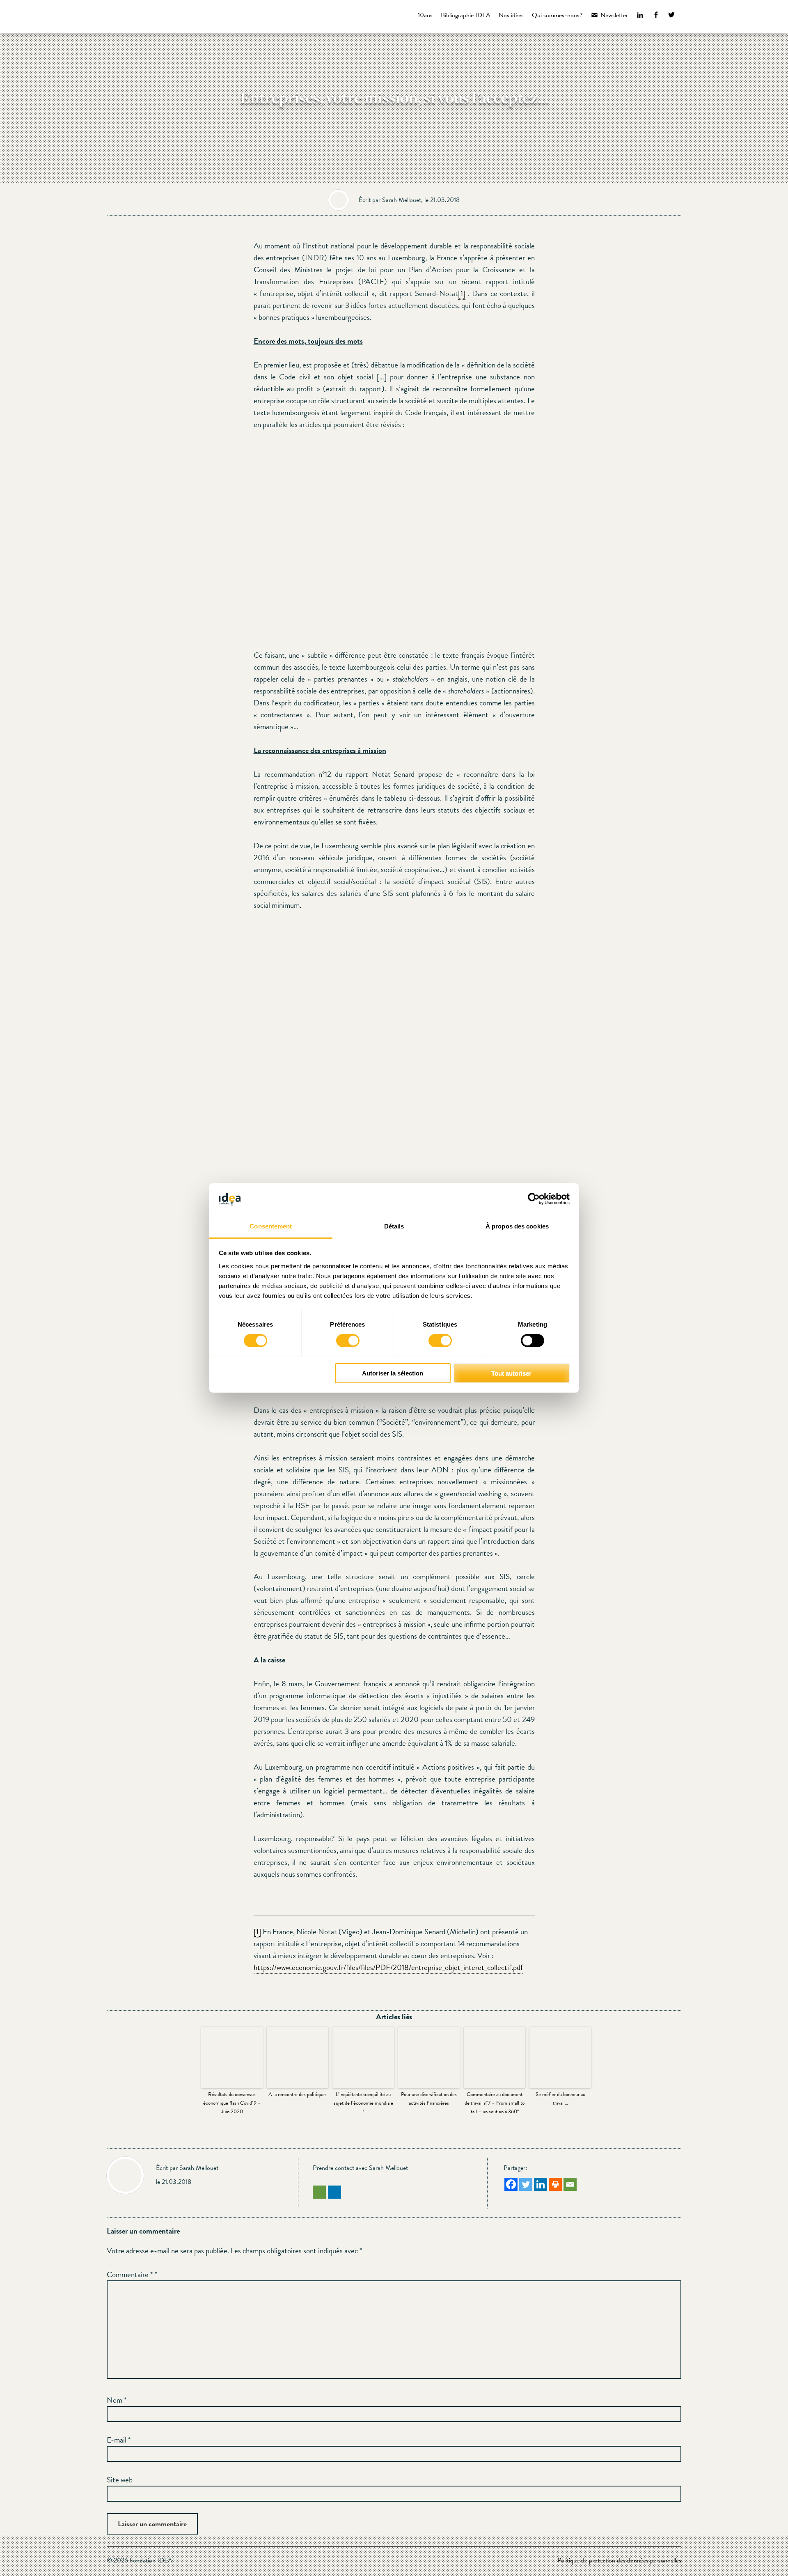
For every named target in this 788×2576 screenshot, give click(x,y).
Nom (117, 2400)
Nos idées (511, 15)
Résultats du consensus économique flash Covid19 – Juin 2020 (232, 2103)
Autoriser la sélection (393, 1373)
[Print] (555, 2184)
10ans (425, 15)
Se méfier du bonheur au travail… (560, 2099)
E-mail (119, 2440)
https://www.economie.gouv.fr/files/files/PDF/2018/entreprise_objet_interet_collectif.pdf (388, 1967)
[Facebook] (511, 2184)
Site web (120, 2480)
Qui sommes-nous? (557, 15)
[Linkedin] (541, 2184)
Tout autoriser (511, 1373)
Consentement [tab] (271, 1226)
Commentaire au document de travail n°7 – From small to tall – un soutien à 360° (495, 2103)
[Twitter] (526, 2184)
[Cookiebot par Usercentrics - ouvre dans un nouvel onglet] (534, 1199)
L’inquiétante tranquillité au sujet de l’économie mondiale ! (363, 2103)
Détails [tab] (394, 1226)
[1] (462, 293)
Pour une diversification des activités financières (429, 2099)
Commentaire (130, 2274)
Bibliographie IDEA (466, 15)
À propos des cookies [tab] (517, 1226)
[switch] (348, 1341)
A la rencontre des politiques (298, 2094)
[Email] (570, 2184)
